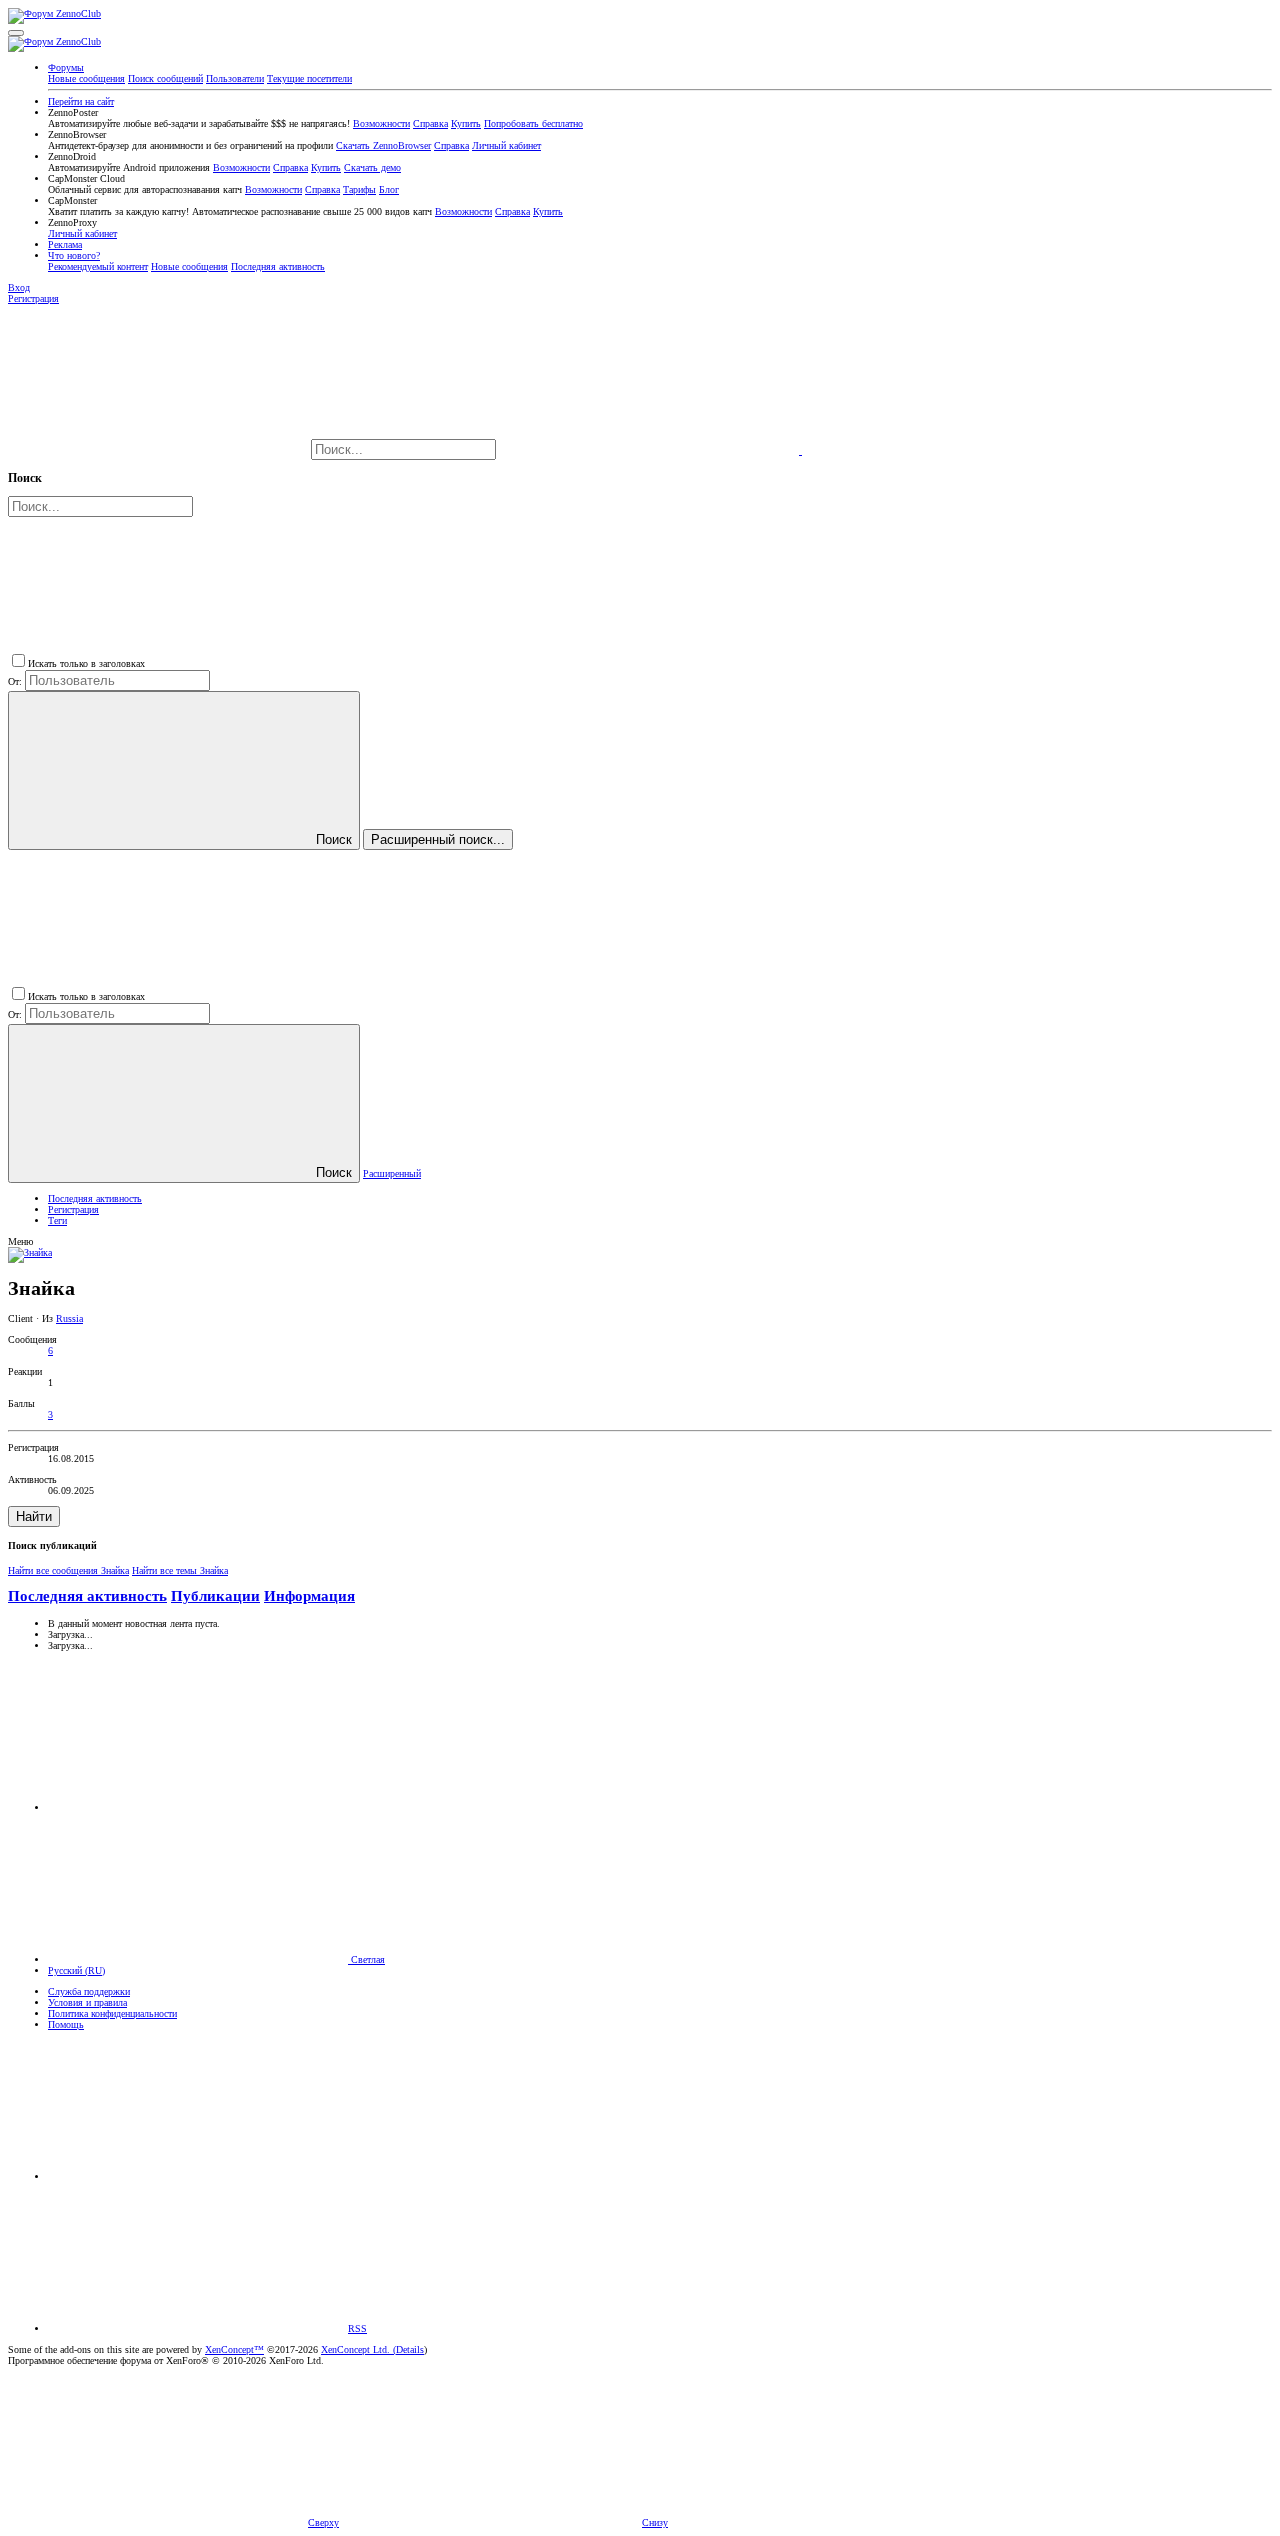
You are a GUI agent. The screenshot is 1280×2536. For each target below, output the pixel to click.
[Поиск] (650, 450)
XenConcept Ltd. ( (358, 2349)
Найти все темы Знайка (180, 1570)
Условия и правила (87, 2002)
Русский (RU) (76, 1970)
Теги (57, 1220)
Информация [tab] (309, 1596)
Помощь (66, 2024)
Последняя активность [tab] (87, 1596)
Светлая (366, 1959)
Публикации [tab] (215, 1596)
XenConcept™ (234, 2349)
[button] (16, 33)
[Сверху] (198, 2176)
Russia (69, 1318)
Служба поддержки (89, 1991)
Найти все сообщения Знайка (68, 1570)
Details (410, 2349)
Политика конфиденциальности (112, 2013)
